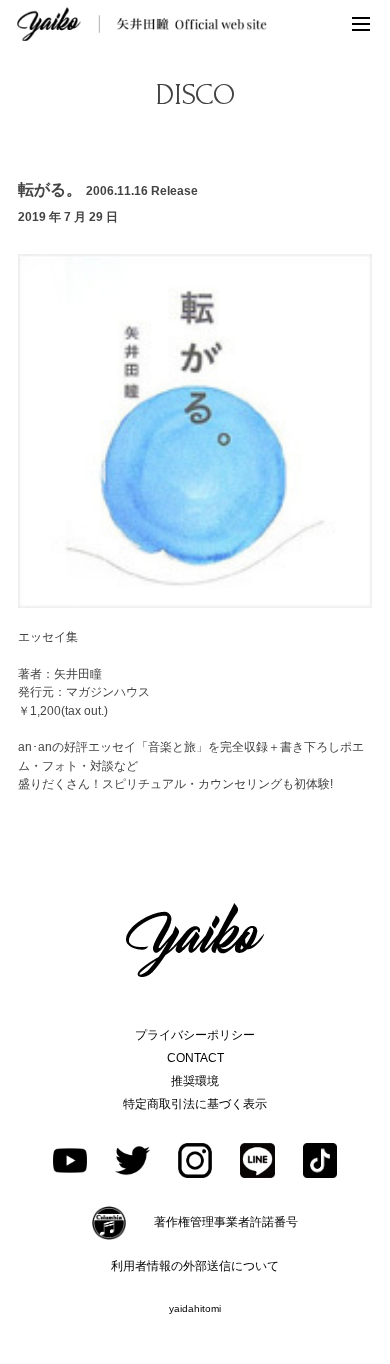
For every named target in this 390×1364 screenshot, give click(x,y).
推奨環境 (195, 1081)
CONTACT (195, 1058)
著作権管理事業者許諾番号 (226, 1222)
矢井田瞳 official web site (142, 24)
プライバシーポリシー (195, 1035)
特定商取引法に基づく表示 (195, 1104)
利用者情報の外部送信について (195, 1266)
